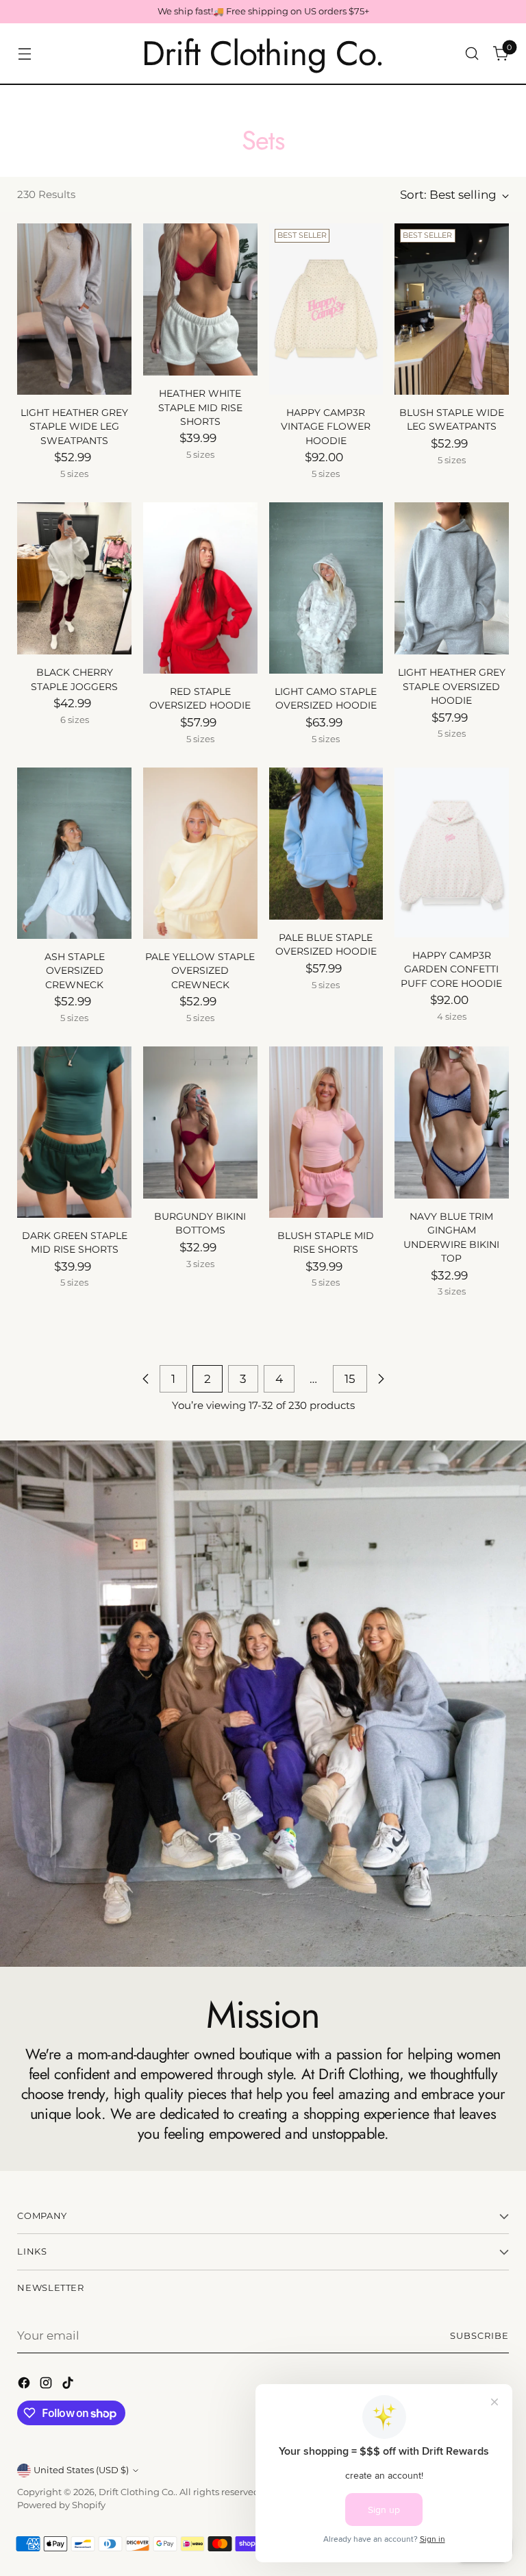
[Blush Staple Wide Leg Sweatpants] (452, 309)
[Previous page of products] (146, 1379)
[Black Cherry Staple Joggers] (74, 578)
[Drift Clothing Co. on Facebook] (25, 2385)
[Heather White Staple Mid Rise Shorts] (200, 299)
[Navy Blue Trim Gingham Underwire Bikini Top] (452, 1123)
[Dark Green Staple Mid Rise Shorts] (74, 1132)
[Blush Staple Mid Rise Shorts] (326, 1132)
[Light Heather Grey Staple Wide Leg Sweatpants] (74, 309)
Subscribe (479, 2336)
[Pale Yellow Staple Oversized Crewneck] (200, 853)
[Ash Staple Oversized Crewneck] (74, 853)
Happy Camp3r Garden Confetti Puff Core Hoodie (451, 969)
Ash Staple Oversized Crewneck (75, 971)
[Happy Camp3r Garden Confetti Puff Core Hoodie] (452, 852)
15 (350, 1379)
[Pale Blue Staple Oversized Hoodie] (326, 844)
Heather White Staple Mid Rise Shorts (200, 407)
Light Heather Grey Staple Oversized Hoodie (452, 686)
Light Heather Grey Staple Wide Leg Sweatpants (74, 427)
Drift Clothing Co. (137, 2492)
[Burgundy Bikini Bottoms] (200, 1123)
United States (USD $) (81, 2470)
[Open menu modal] (24, 54)
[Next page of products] (381, 1379)
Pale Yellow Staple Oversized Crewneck (200, 971)
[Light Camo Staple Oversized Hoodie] (326, 588)
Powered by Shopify (61, 2505)
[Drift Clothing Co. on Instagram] (47, 2385)
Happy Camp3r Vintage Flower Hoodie (326, 427)
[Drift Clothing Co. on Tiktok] (69, 2385)
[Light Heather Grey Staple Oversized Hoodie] (452, 578)
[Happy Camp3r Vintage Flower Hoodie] (326, 309)
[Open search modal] (472, 54)
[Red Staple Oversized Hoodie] (200, 588)
